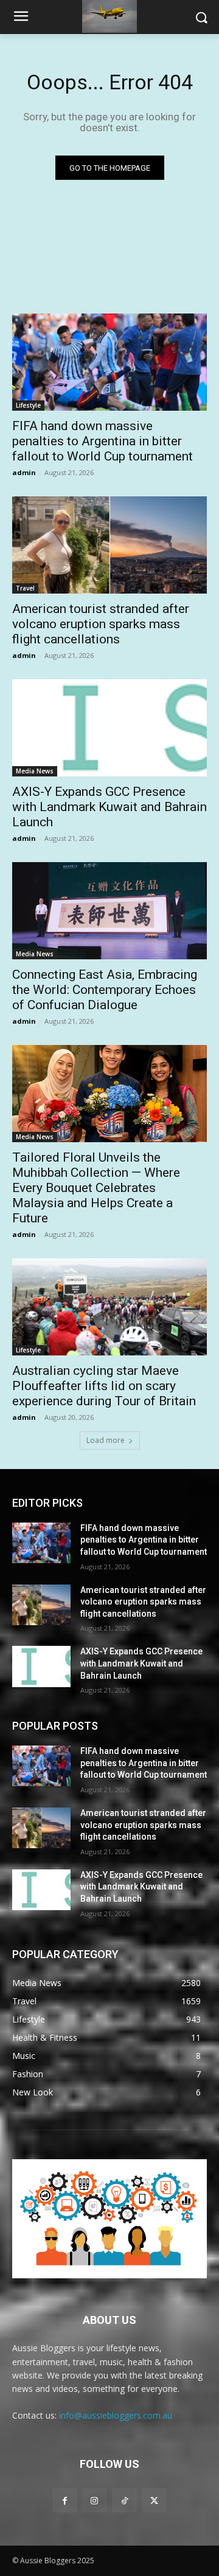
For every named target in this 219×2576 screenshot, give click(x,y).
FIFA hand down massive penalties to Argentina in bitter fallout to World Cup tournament (103, 441)
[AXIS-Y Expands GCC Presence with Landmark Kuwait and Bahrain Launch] (109, 728)
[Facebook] (65, 2500)
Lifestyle (28, 405)
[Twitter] (154, 2500)
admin (24, 472)
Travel (25, 588)
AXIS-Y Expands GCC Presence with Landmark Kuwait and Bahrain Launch (109, 807)
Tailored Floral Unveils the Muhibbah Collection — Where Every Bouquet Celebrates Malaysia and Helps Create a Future (96, 1188)
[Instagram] (95, 2500)
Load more (106, 1440)
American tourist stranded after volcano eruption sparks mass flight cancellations (101, 624)
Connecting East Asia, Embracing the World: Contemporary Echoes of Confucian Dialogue (105, 990)
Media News (35, 771)
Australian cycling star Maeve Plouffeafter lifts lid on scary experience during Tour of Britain (104, 1386)
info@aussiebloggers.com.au (116, 2415)
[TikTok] (124, 2500)
